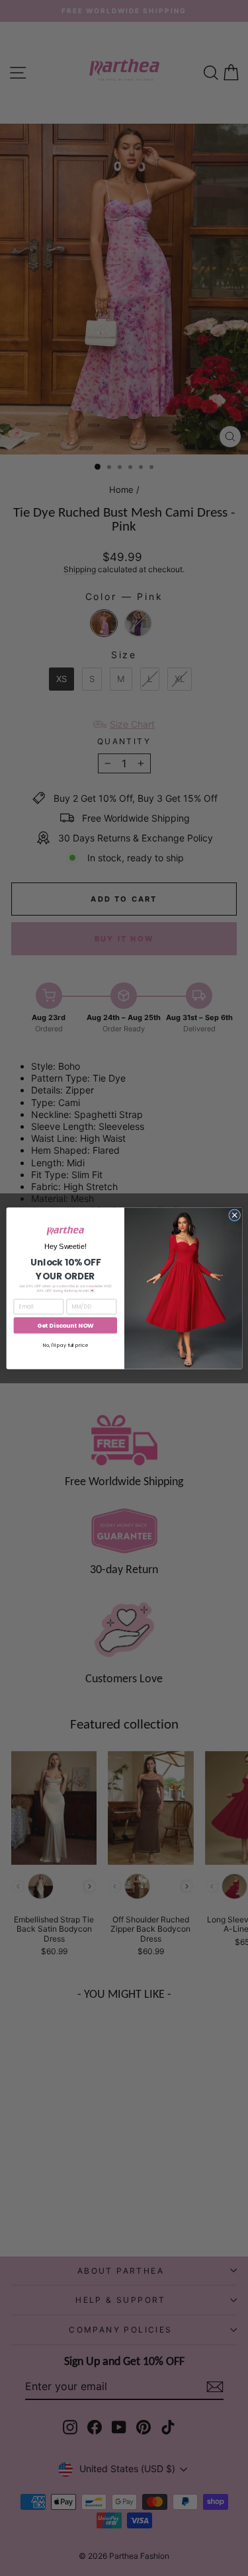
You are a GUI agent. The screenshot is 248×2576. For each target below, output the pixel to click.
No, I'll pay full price (65, 1345)
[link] (65, 1230)
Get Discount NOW (65, 1325)
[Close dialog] (234, 1215)
